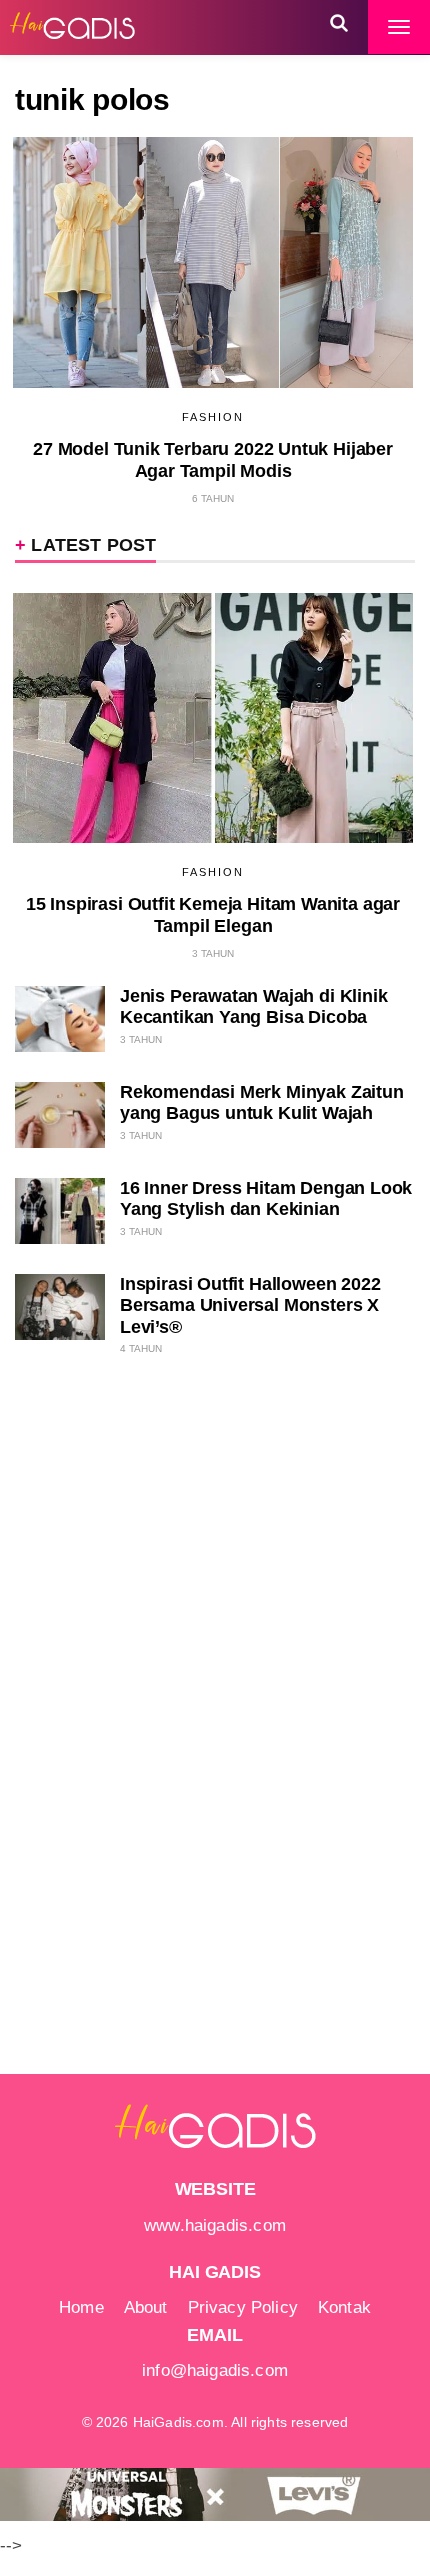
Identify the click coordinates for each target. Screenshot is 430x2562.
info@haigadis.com (215, 2370)
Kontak (344, 2307)
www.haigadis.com (215, 2225)
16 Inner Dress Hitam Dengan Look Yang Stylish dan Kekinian (266, 1198)
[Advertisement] (175, 1703)
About (146, 2307)
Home (81, 2307)
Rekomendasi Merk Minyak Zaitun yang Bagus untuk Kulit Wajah (262, 1102)
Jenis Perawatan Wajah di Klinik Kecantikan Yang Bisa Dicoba (253, 1006)
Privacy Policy (243, 2307)
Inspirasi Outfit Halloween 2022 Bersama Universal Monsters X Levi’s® (250, 1305)
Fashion (213, 417)
